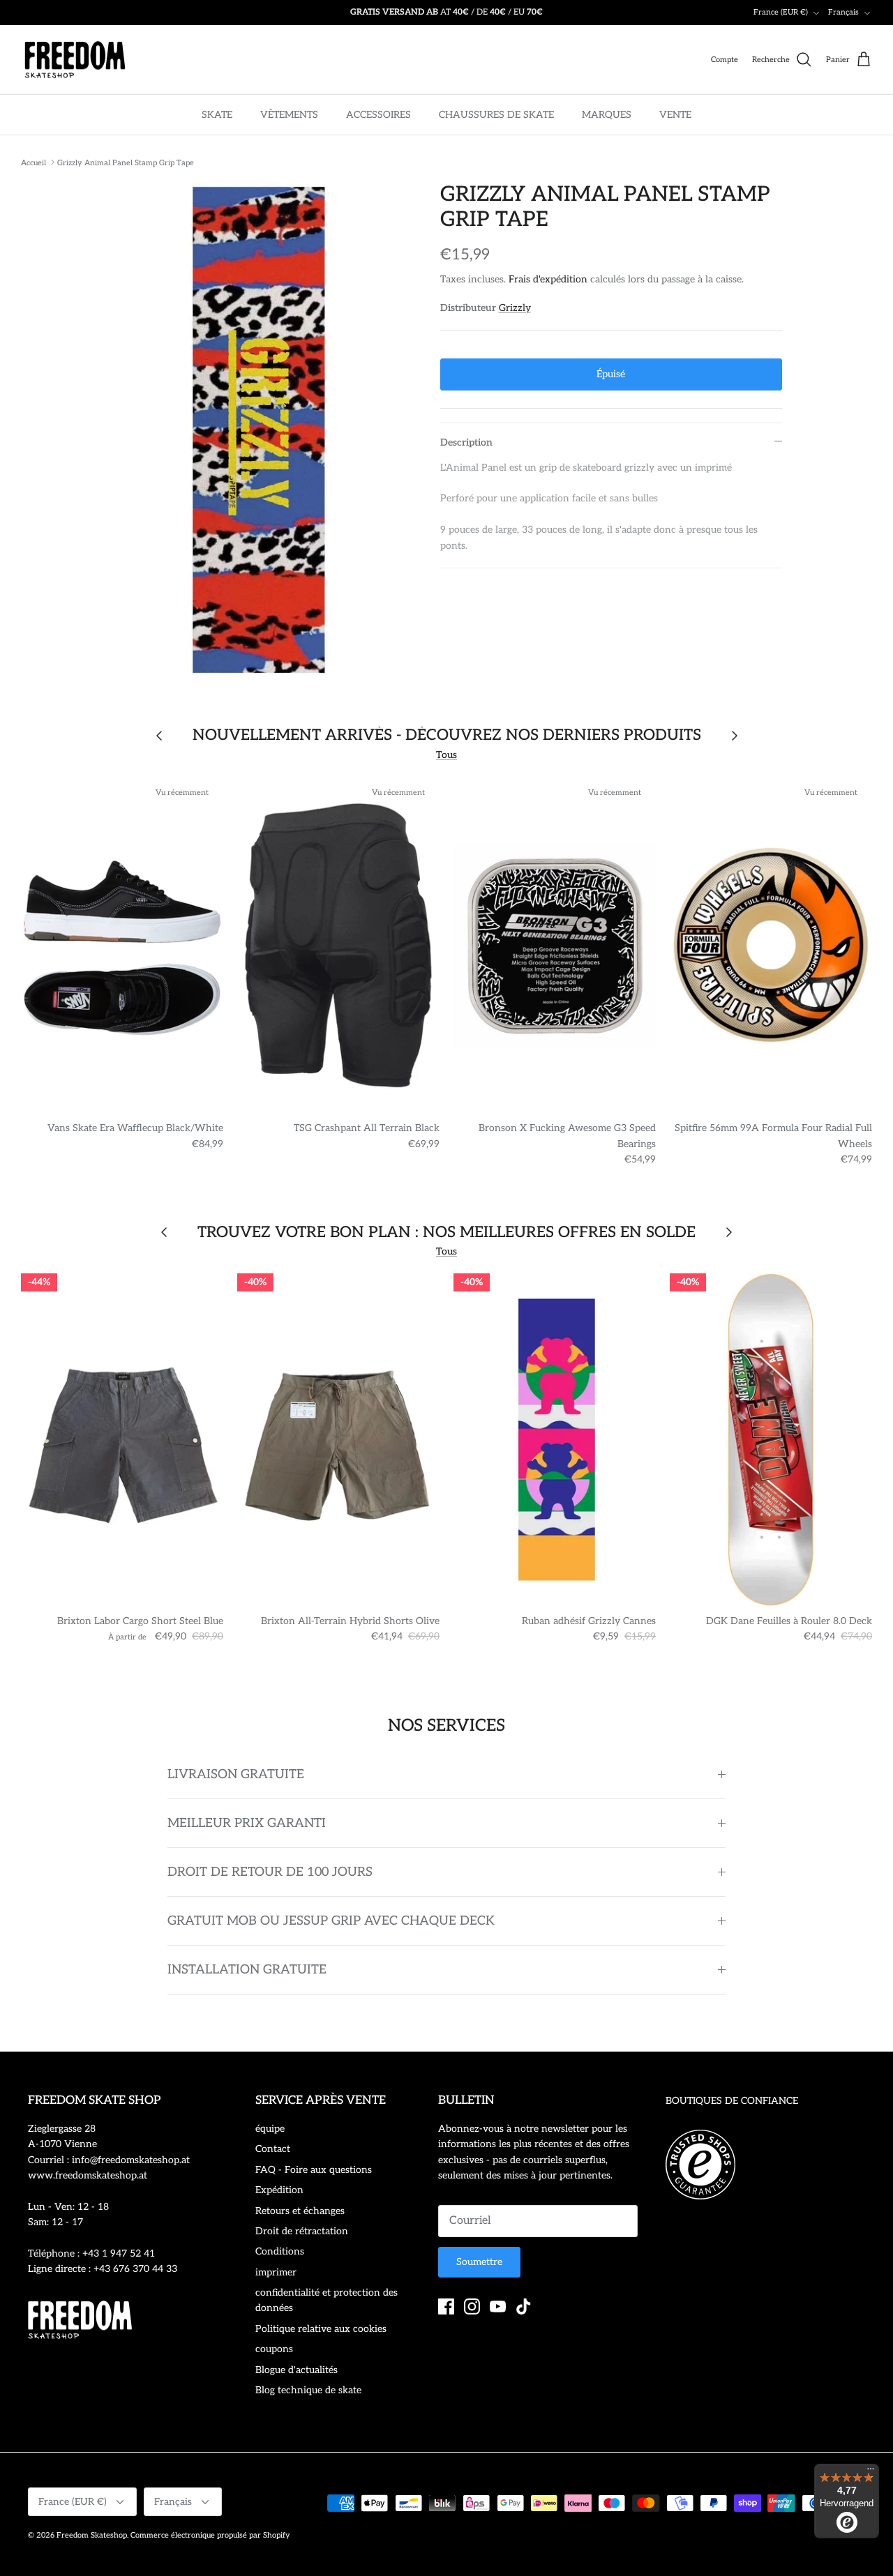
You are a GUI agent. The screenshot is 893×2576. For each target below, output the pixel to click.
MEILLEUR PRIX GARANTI (247, 1823)
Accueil (33, 162)
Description (466, 442)
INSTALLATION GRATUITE (247, 1970)
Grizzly (515, 308)
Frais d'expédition (548, 279)
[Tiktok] (524, 2306)
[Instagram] (472, 2306)
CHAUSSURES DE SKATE (496, 115)
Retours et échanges (300, 2211)
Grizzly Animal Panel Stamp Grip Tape (126, 162)
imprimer (276, 2272)
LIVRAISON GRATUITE (236, 1774)
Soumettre (479, 2262)
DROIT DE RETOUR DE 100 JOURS (270, 1872)
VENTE (675, 115)
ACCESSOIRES (378, 115)
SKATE (217, 115)
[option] (261, 430)
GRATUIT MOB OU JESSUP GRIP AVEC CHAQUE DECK (331, 1921)
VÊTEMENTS (289, 115)
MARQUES (607, 115)
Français (843, 12)
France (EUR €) (781, 12)
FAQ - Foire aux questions (314, 2170)
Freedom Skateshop (92, 2535)
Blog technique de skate (308, 2390)
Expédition (279, 2190)
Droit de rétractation (302, 2231)
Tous (446, 755)
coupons (274, 2349)
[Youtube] (498, 2306)
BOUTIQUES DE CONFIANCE (732, 2101)
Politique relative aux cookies (321, 2329)
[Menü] (871, 2472)
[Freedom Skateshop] (75, 60)
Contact (273, 2149)
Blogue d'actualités (297, 2370)
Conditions (280, 2251)
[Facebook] (446, 2306)
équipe (270, 2129)
